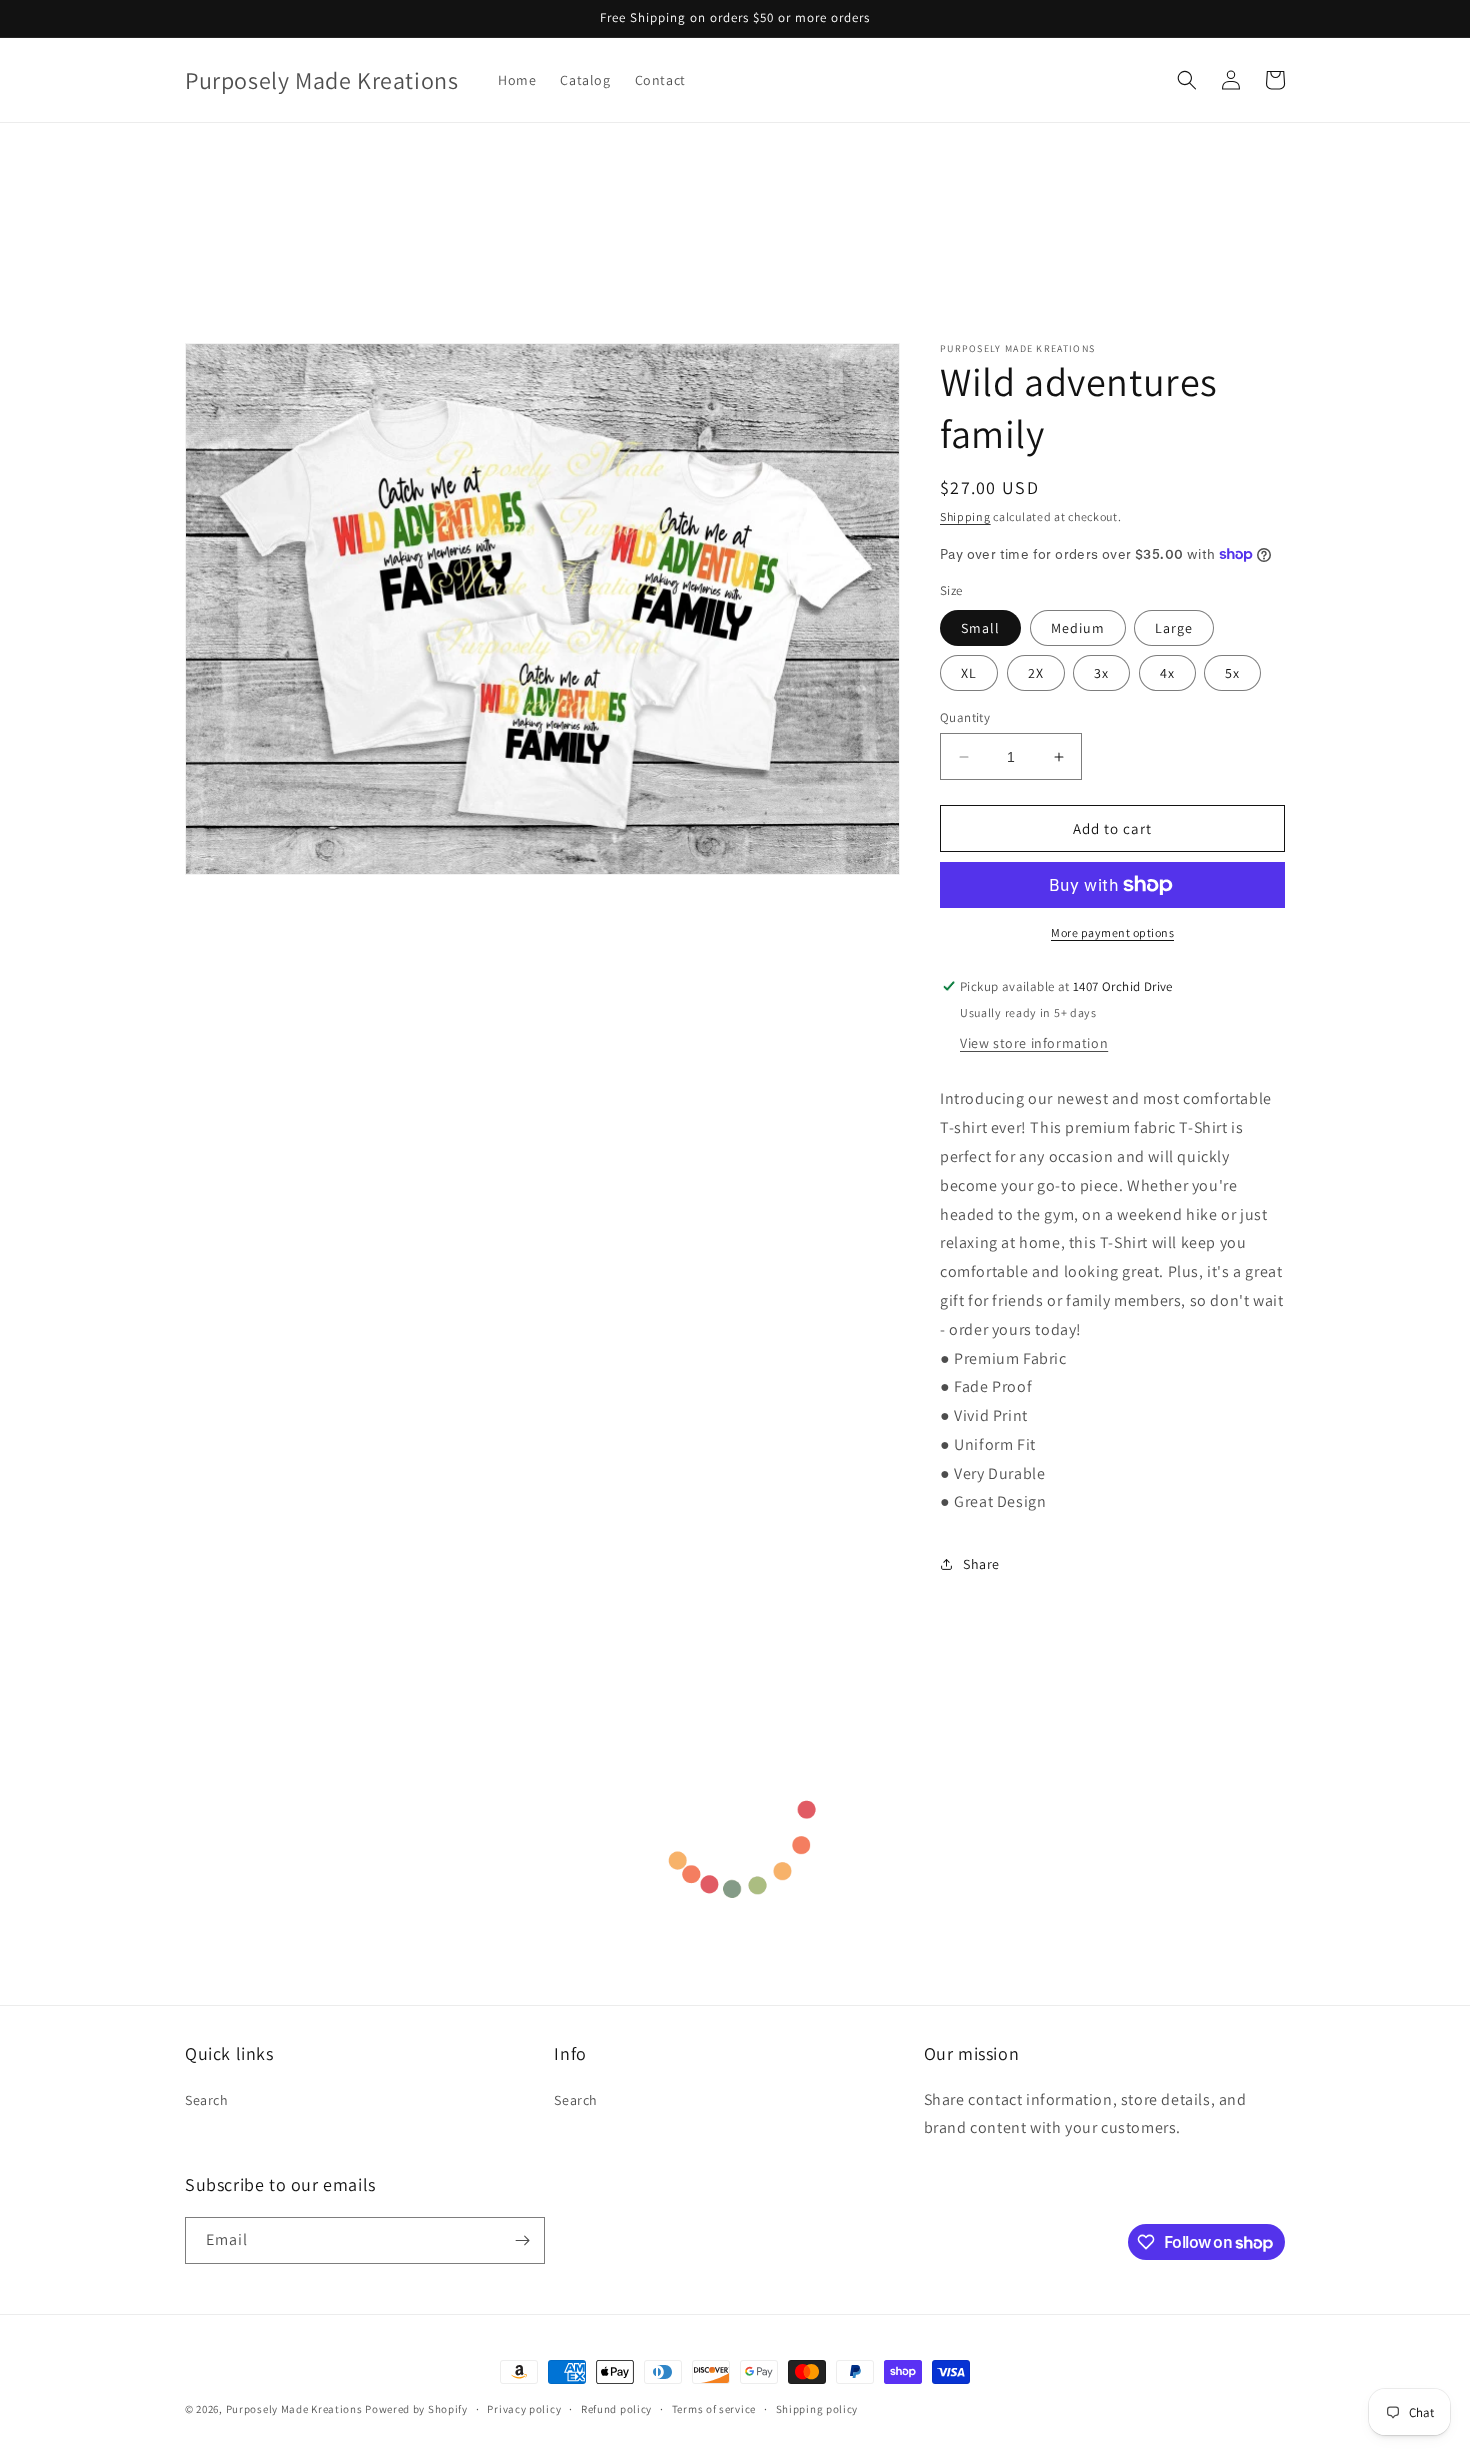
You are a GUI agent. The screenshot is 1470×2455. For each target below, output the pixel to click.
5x (1232, 673)
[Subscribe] (522, 2240)
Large (1174, 628)
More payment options (1112, 932)
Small (980, 628)
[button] (1187, 80)
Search (207, 2100)
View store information (1034, 1043)
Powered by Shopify (416, 2409)
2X (1036, 673)
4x (1167, 673)
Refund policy (616, 2409)
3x (1101, 673)
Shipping (965, 516)
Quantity (965, 717)
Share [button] (981, 1564)
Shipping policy (817, 2409)
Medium (1078, 628)
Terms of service (714, 2409)
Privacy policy (524, 2409)
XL (969, 673)
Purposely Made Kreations (294, 2409)
